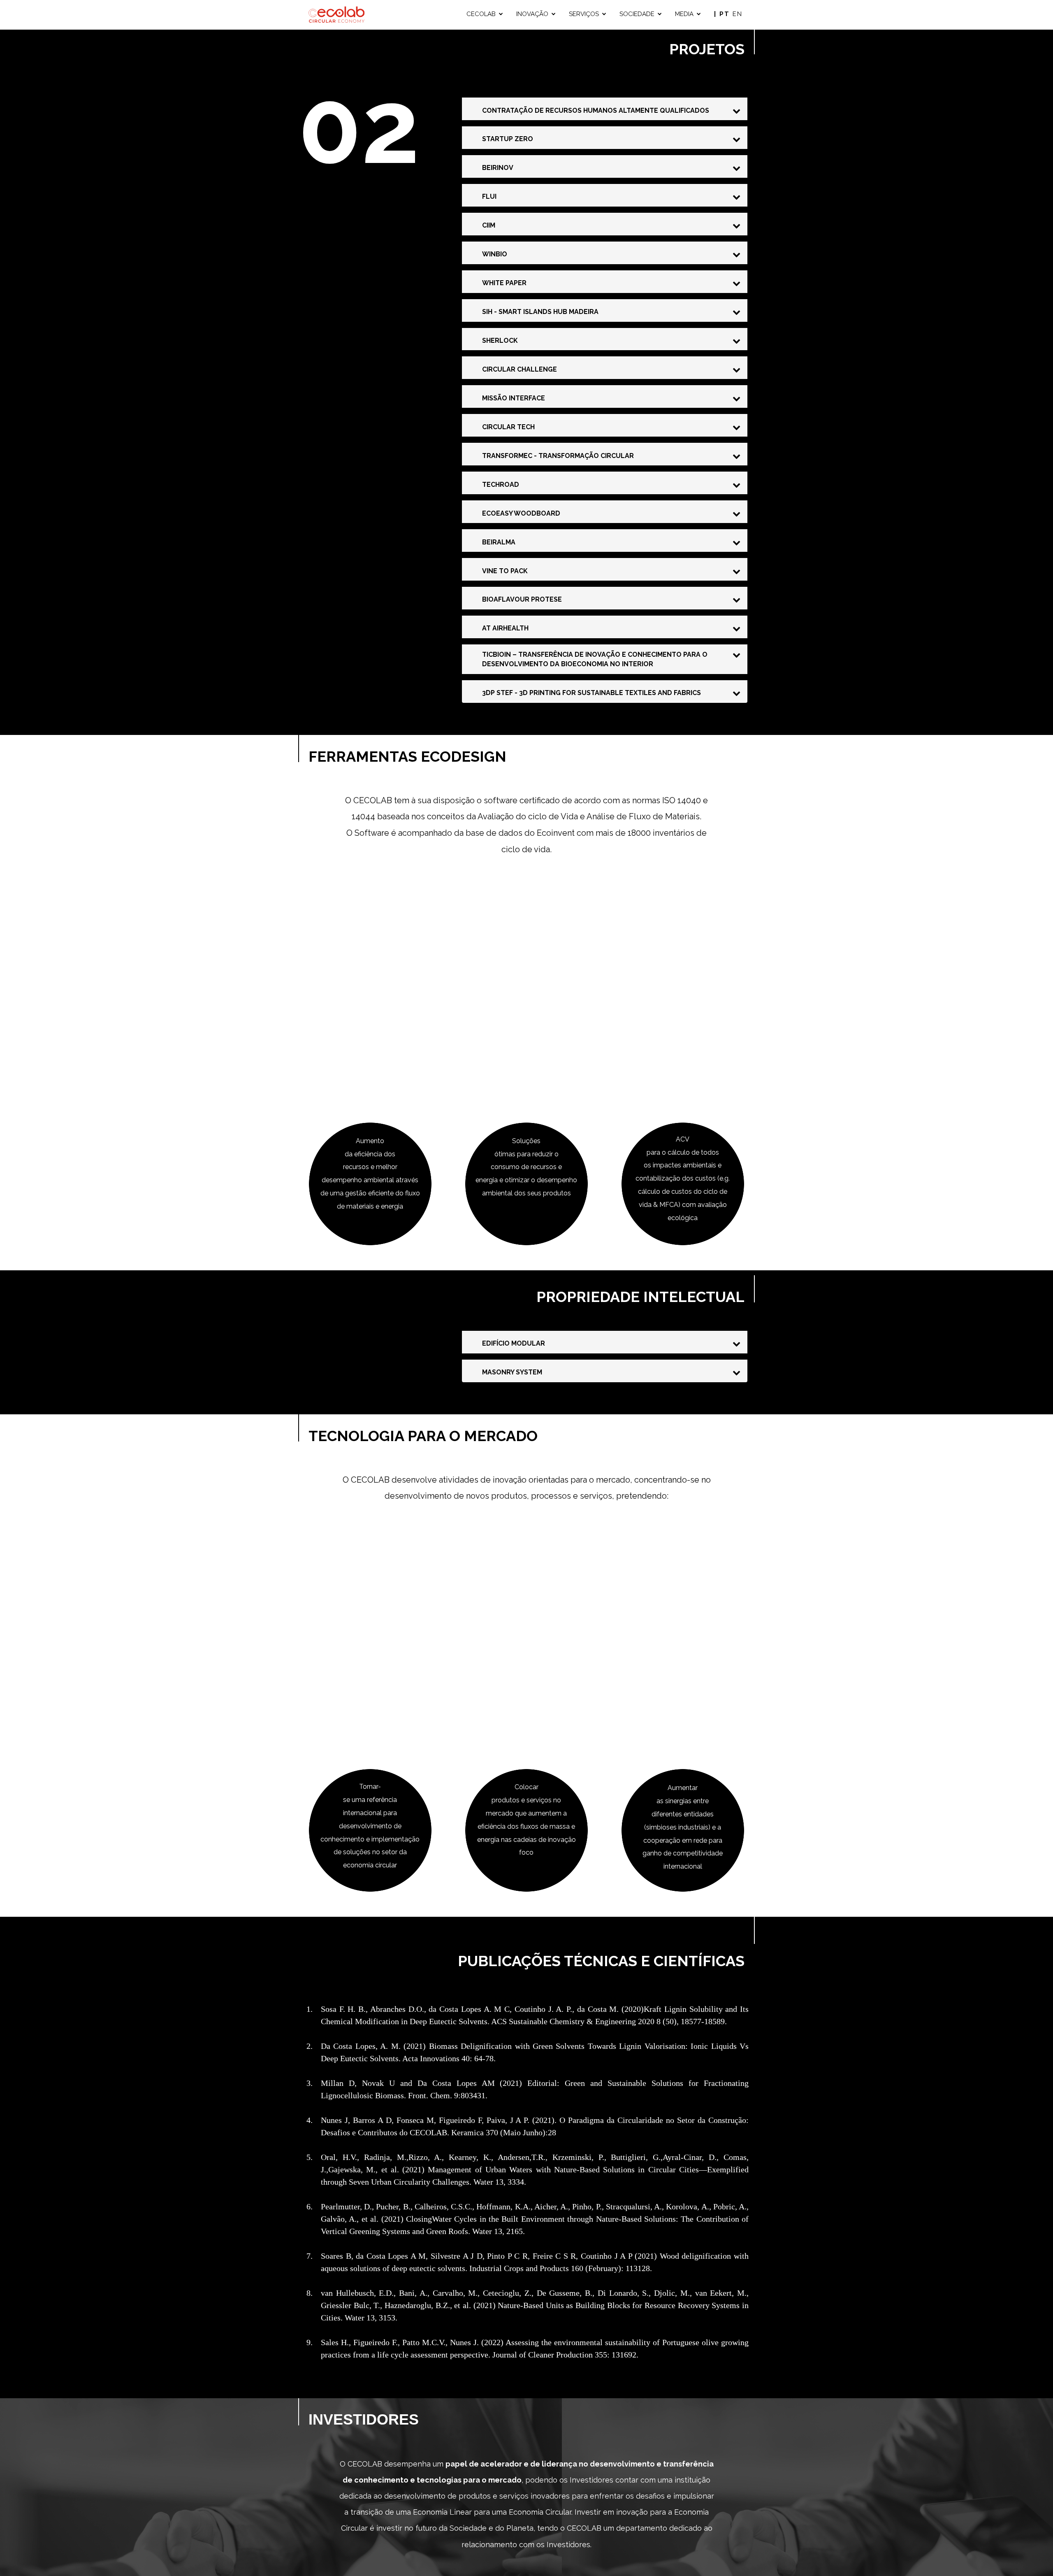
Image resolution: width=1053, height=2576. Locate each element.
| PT (723, 14)
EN (738, 14)
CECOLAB (481, 14)
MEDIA (684, 14)
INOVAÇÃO (532, 14)
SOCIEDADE (637, 14)
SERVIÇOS (584, 14)
